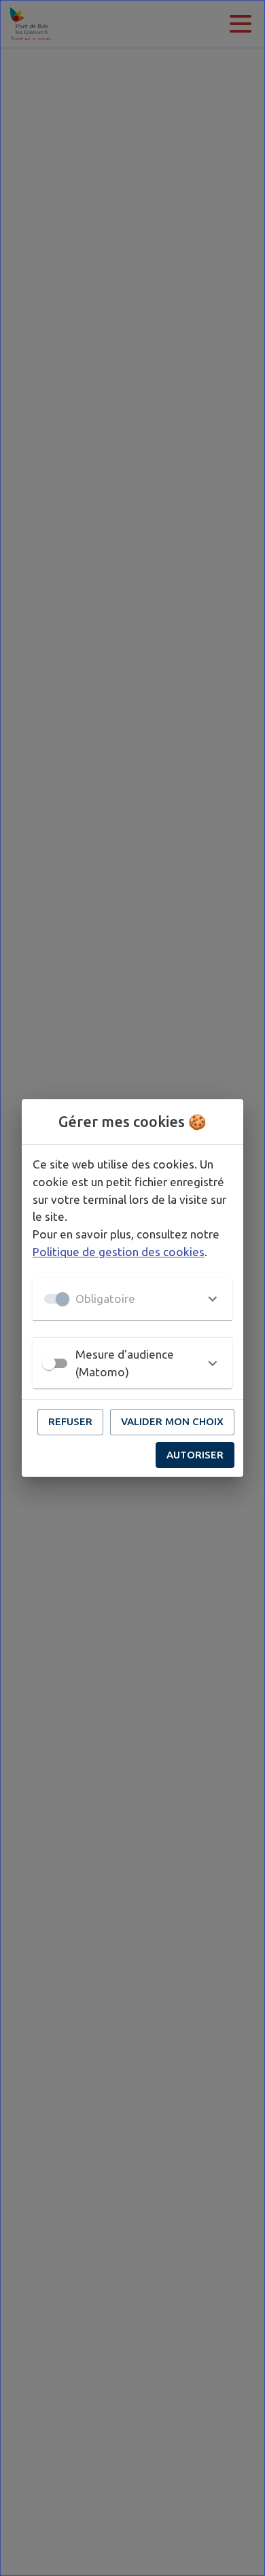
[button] (132, 1299)
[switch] (49, 1363)
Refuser (70, 1421)
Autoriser (195, 1455)
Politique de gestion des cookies (119, 1252)
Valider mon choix (172, 1421)
